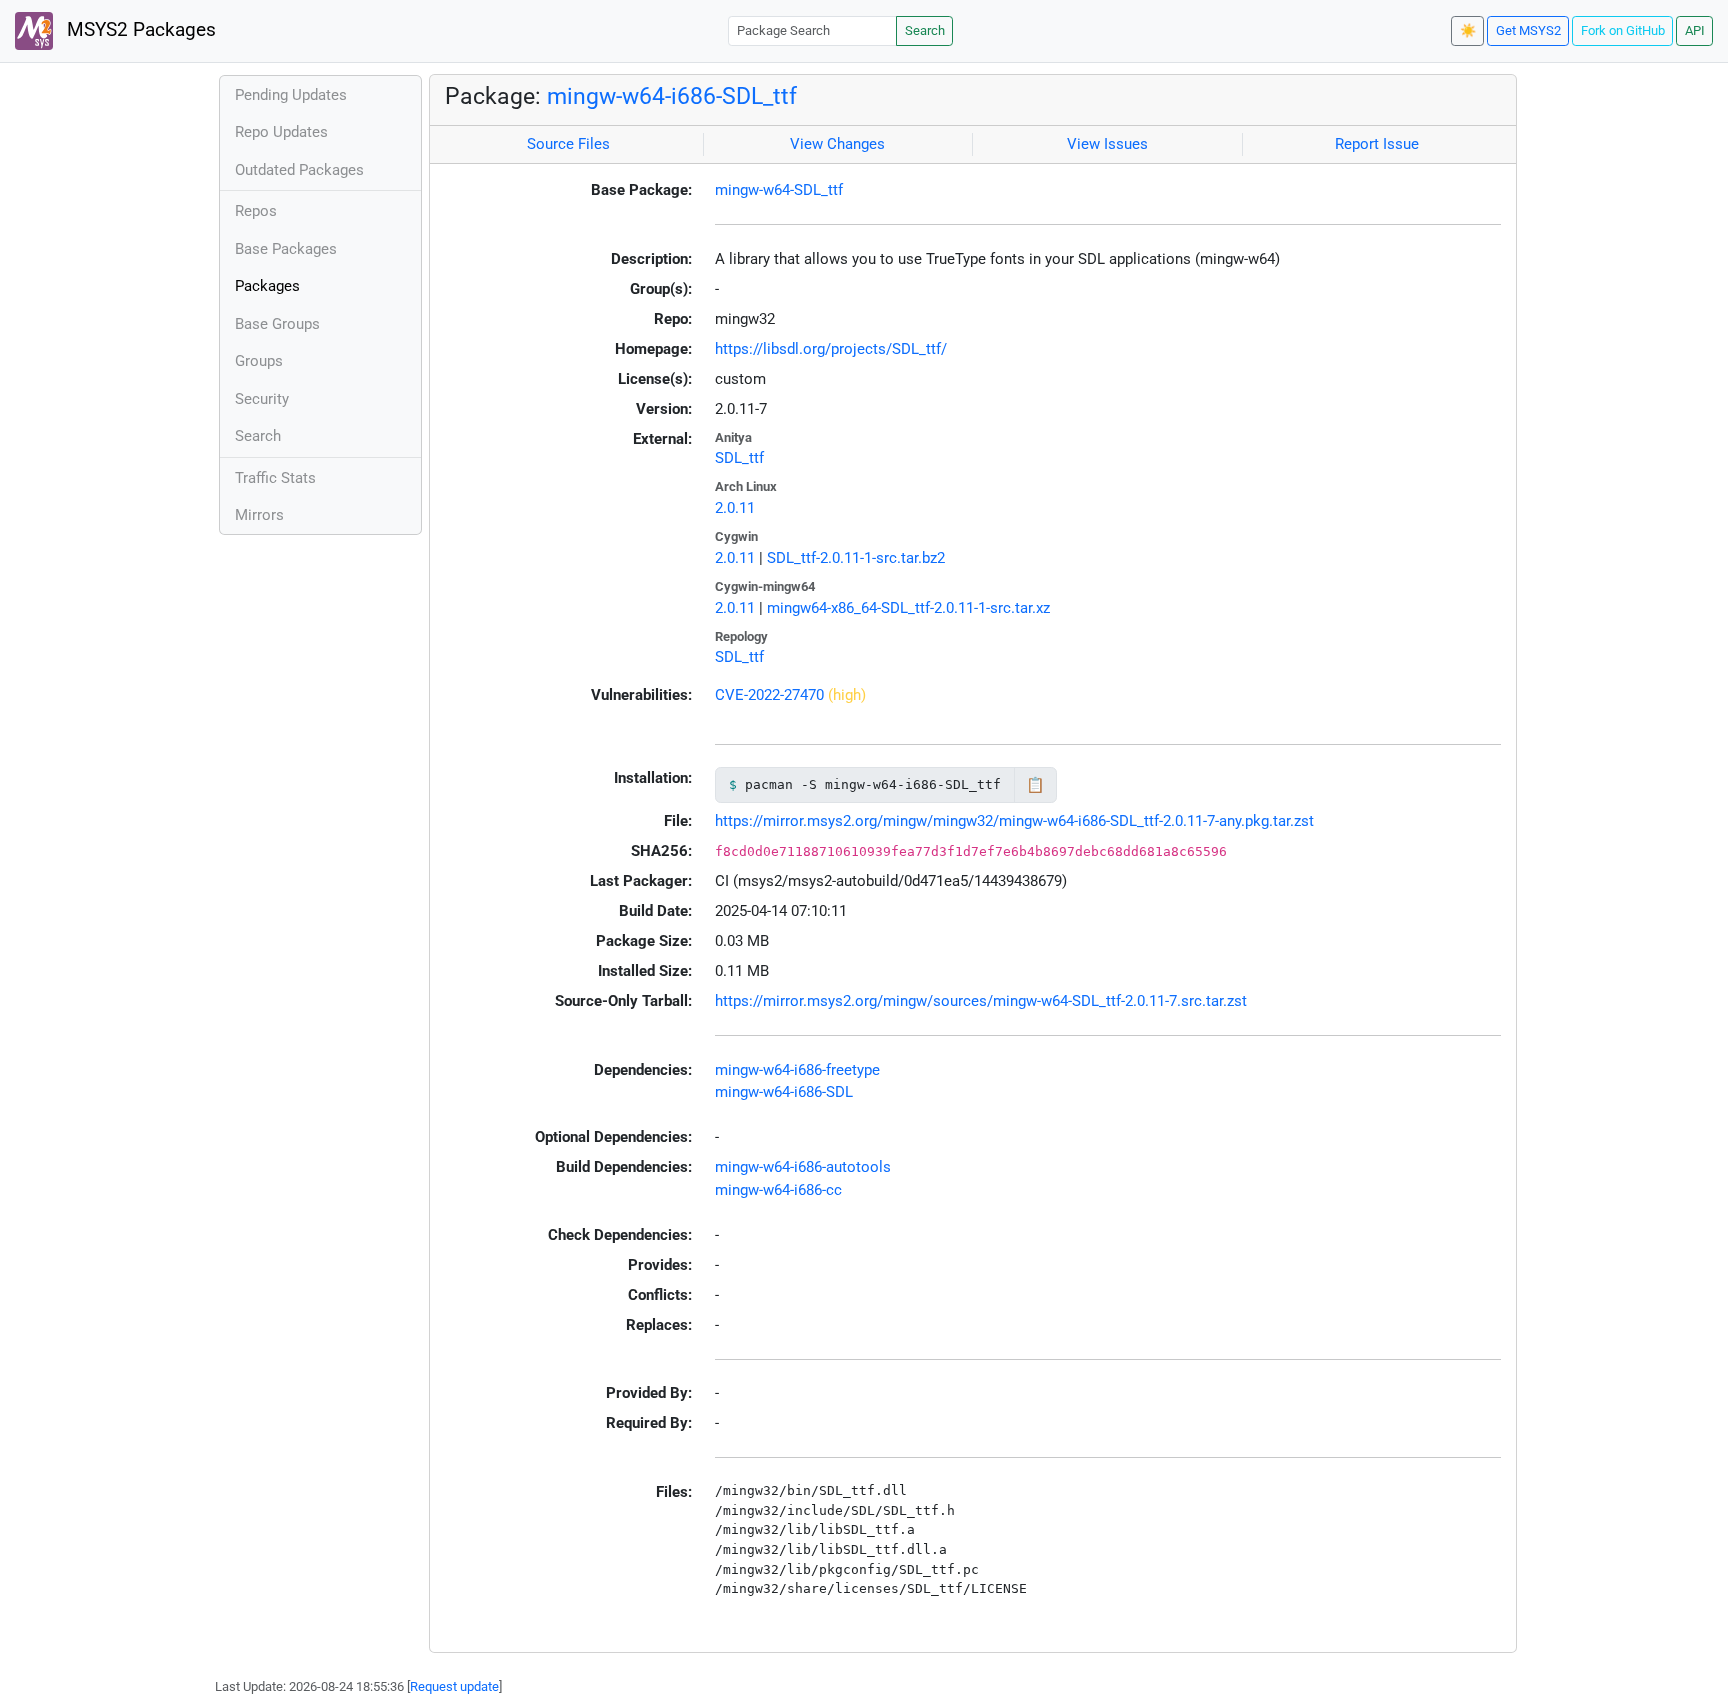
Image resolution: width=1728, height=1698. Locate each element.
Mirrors (259, 515)
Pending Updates (291, 95)
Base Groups (277, 324)
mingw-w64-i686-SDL (784, 1092)
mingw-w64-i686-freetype (797, 1070)
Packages (267, 286)
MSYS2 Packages (139, 30)
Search (925, 30)
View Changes (837, 144)
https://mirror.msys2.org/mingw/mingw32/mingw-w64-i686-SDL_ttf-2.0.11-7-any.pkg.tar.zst (1014, 821)
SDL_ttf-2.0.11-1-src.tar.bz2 (856, 558)
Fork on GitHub (1623, 30)
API (1695, 30)
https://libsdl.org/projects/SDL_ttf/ (831, 349)
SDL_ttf (739, 458)
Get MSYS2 (1528, 30)
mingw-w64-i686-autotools (803, 1167)
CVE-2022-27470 (769, 695)
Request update (454, 1686)
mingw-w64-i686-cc (778, 1190)
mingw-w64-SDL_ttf (779, 190)
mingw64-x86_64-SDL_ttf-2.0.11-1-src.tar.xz (908, 608)
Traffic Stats (275, 478)
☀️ (1468, 30)
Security (262, 399)
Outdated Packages (299, 170)
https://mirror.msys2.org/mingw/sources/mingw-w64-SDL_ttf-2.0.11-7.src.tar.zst (981, 1001)
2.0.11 (735, 508)
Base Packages (286, 249)
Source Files (568, 144)
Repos (256, 211)
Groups (259, 361)
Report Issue (1377, 144)
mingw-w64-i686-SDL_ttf (672, 96)
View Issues (1107, 144)
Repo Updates (281, 132)
